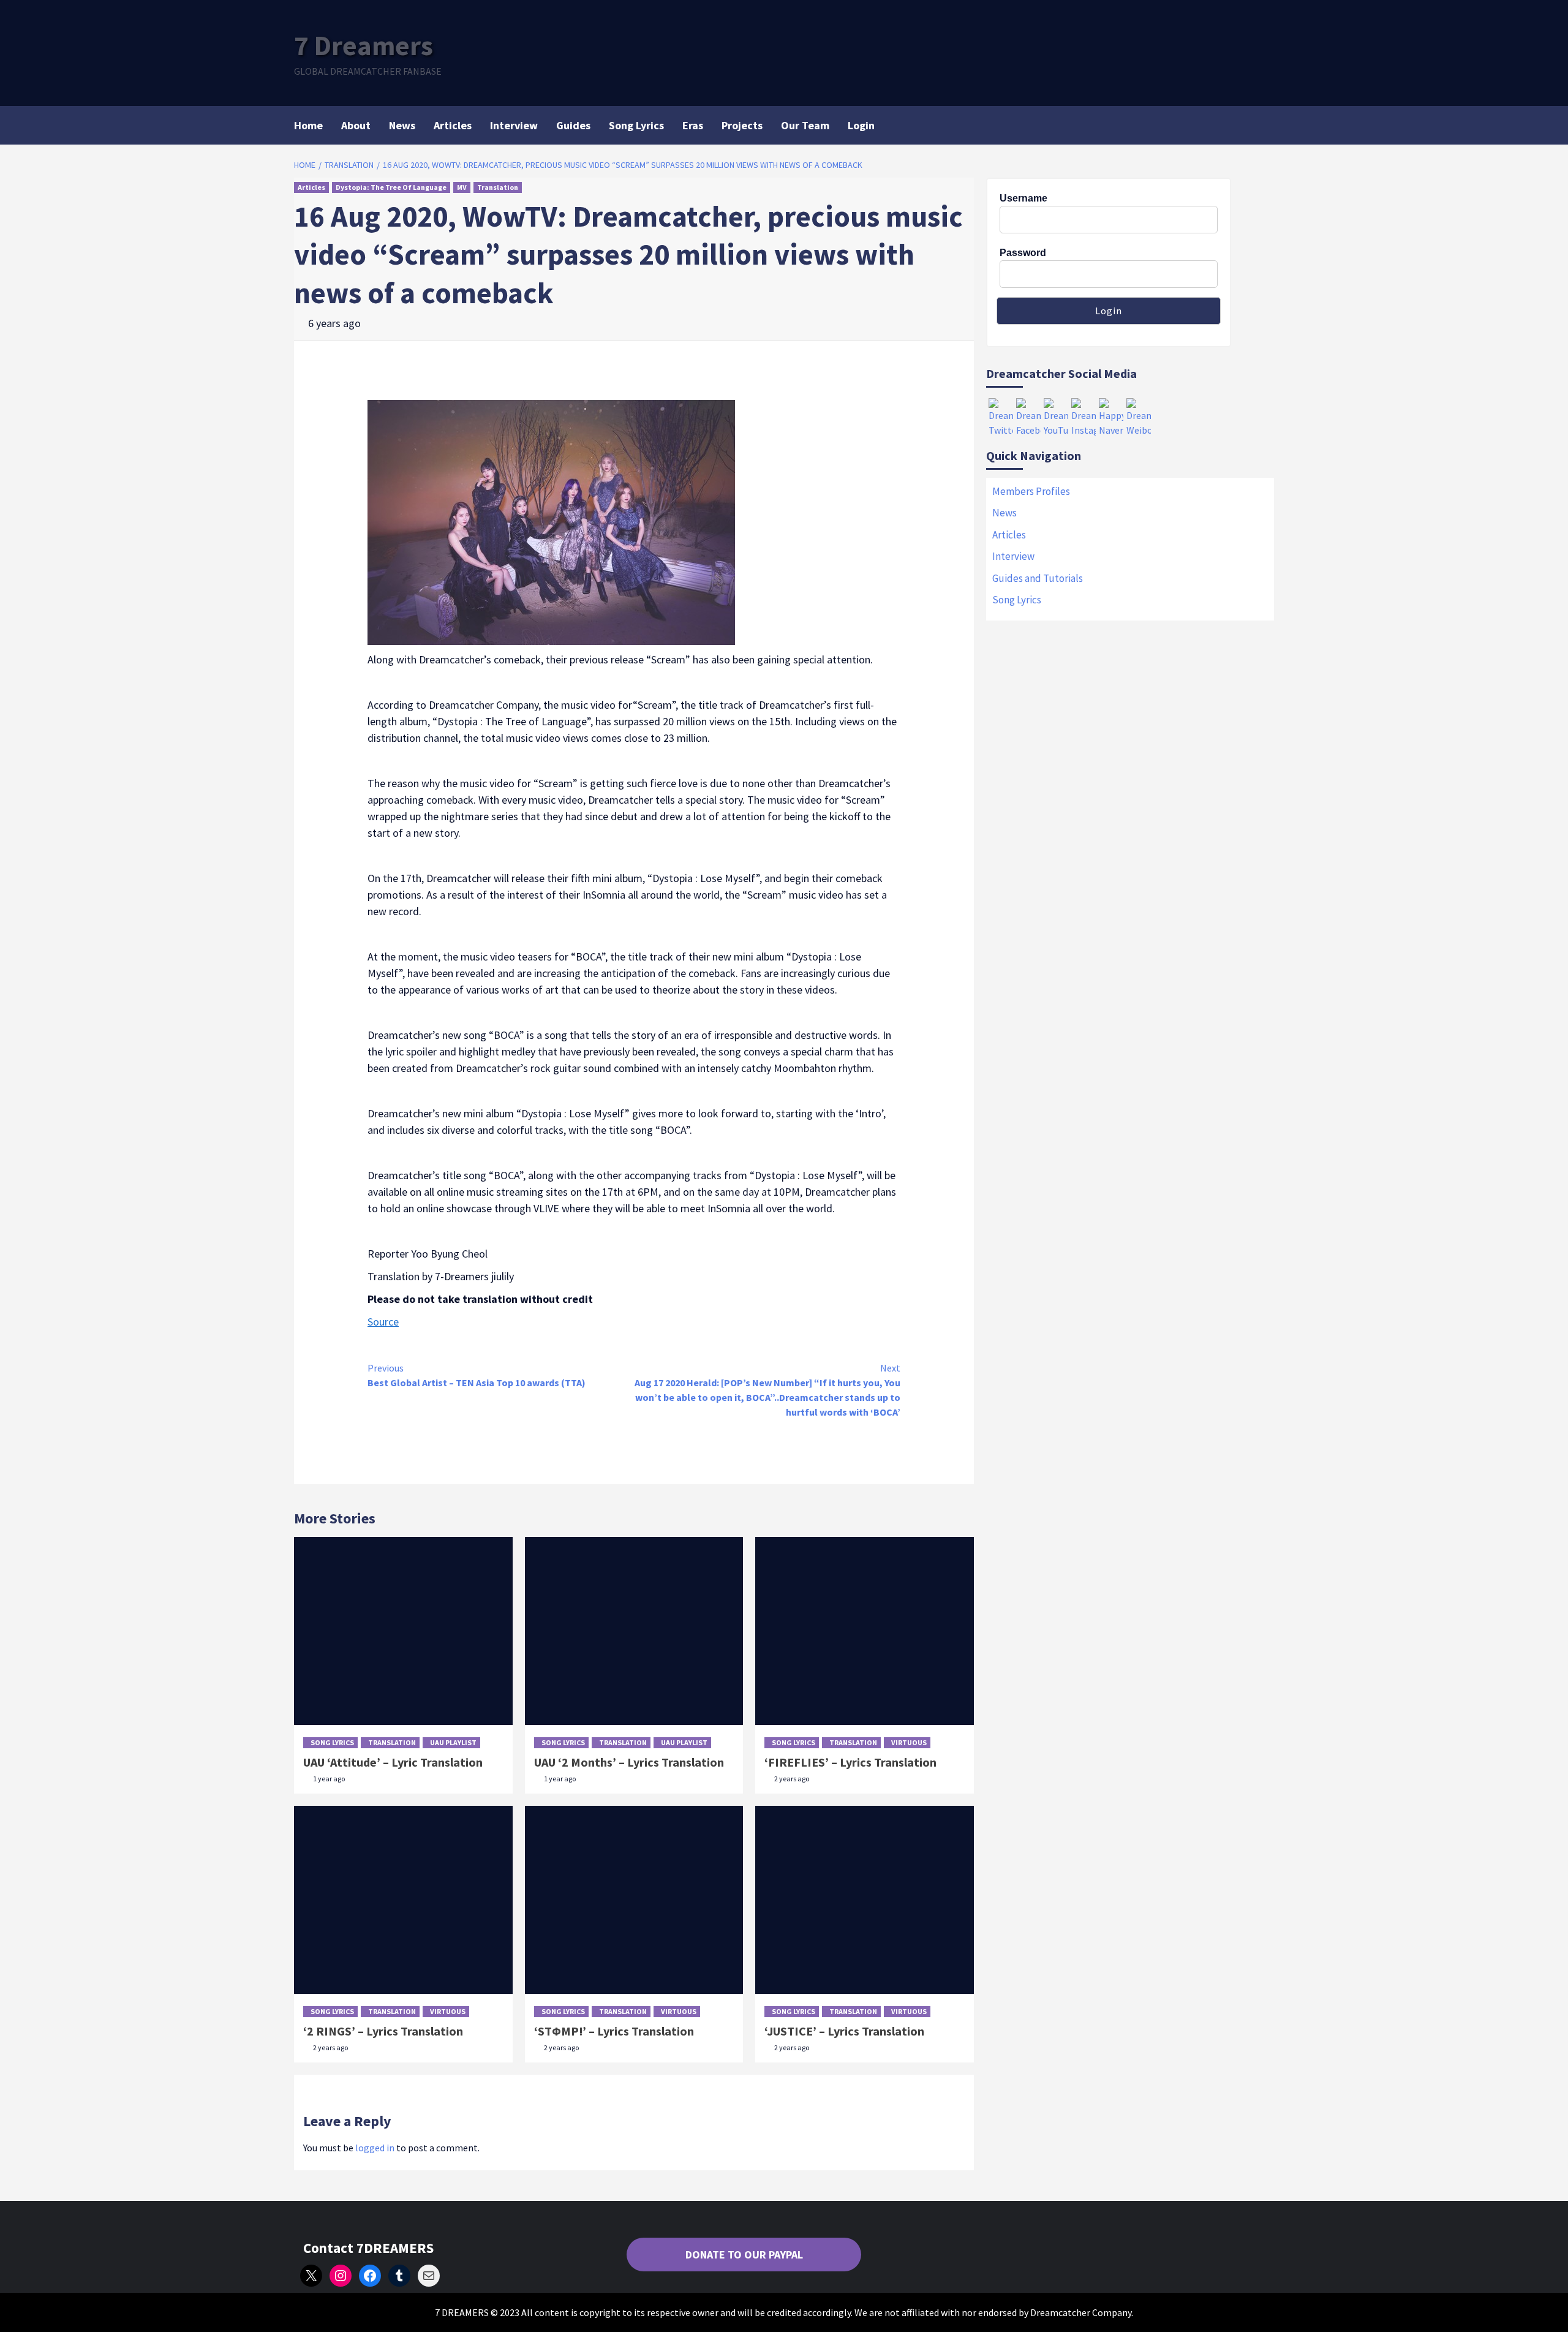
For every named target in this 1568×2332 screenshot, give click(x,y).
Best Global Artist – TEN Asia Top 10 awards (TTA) (477, 1375)
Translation (498, 187)
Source (383, 1322)
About (356, 125)
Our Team (805, 125)
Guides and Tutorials (1038, 578)
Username (1023, 198)
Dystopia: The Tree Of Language (391, 187)
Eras (693, 125)
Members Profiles (1031, 491)
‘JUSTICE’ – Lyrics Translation (844, 2031)
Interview (514, 125)
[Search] (1266, 124)
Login (861, 125)
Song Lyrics (636, 125)
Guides (573, 125)
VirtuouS (909, 1742)
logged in (375, 2148)
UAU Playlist (453, 1742)
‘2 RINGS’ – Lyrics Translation (383, 2031)
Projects (742, 125)
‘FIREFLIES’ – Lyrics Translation (850, 1762)
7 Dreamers (364, 45)
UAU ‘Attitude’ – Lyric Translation (393, 1762)
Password (1023, 253)
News (402, 125)
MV (462, 187)
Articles (453, 125)
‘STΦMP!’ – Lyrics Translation (614, 2031)
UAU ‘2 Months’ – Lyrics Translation (629, 1762)
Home (308, 125)
